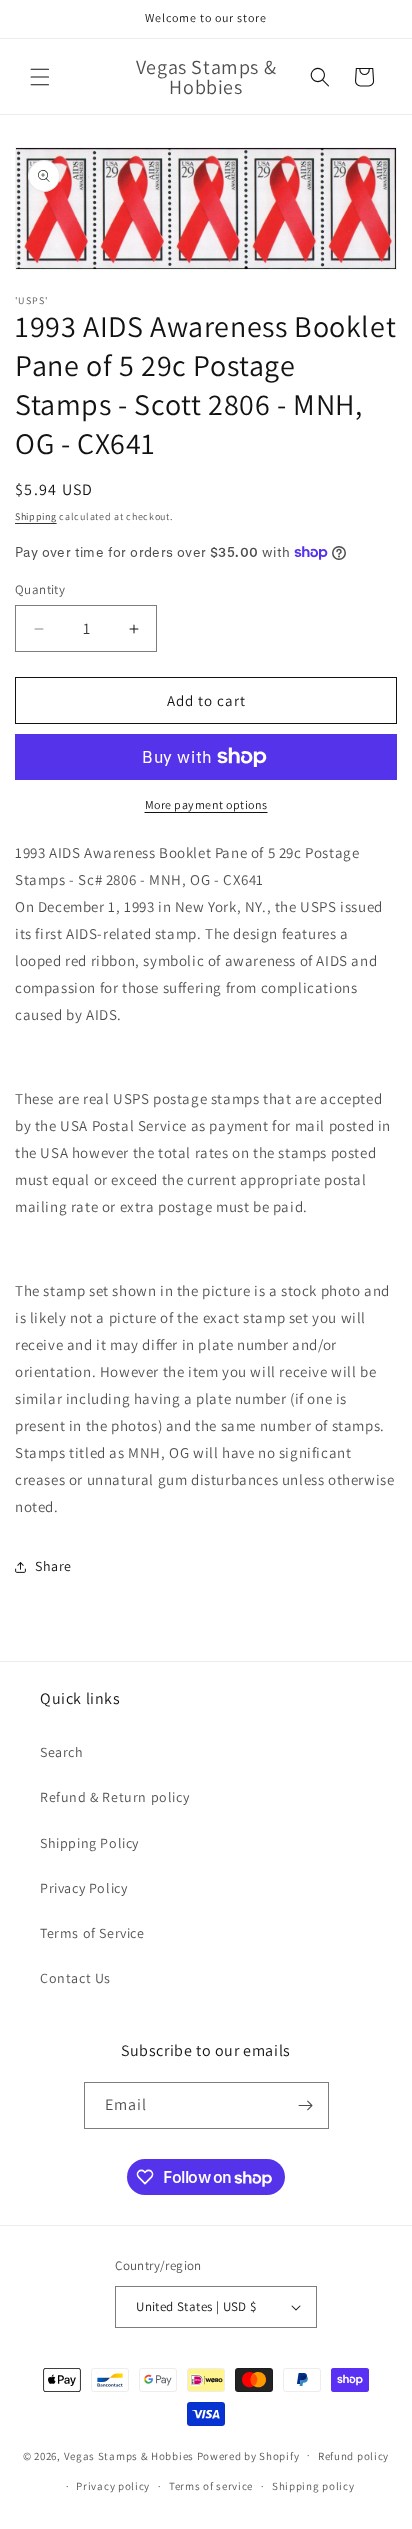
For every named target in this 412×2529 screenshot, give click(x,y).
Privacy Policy (83, 1888)
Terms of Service (92, 1933)
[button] (40, 77)
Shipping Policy (89, 1843)
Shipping (36, 516)
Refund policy (353, 2456)
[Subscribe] (306, 2105)
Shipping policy (313, 2486)
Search (62, 1752)
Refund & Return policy (114, 1797)
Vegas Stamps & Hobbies (129, 2455)
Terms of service (211, 2486)
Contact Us (75, 1978)
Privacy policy (113, 2486)
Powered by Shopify (248, 2455)
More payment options (206, 804)
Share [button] (53, 1566)
